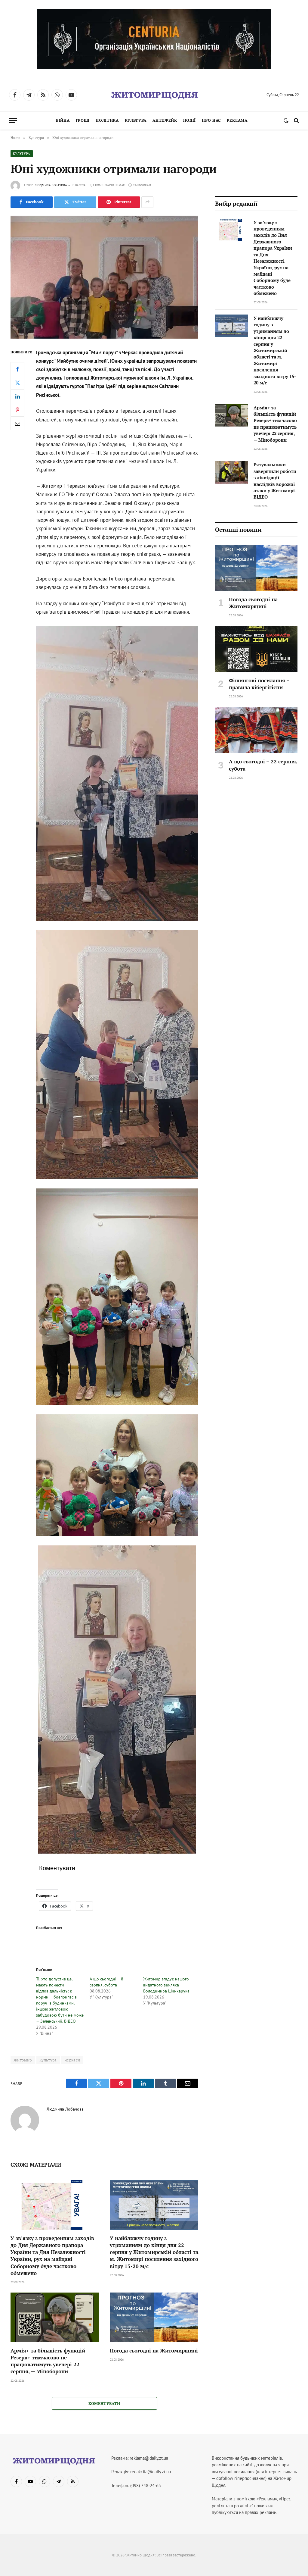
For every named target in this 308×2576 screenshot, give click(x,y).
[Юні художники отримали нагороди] (104, 277)
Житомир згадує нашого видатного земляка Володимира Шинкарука (166, 1985)
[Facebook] (17, 369)
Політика (107, 120)
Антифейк (165, 120)
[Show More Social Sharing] (147, 202)
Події (189, 120)
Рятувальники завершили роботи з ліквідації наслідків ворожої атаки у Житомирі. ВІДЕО (275, 481)
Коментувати (104, 2403)
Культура (136, 120)
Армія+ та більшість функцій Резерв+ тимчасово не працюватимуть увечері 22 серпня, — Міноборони (48, 2361)
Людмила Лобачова (51, 185)
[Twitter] (17, 383)
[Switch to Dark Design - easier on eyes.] (286, 121)
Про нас (211, 120)
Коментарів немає (110, 185)
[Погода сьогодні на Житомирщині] (154, 2317)
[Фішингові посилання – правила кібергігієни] (256, 649)
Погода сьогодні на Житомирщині (154, 2351)
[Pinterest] (17, 410)
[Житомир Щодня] (154, 95)
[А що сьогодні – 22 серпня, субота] (256, 730)
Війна (63, 120)
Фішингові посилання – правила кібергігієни (259, 684)
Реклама (237, 120)
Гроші (83, 120)
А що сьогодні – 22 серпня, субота (263, 765)
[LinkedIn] (17, 396)
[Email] (17, 423)
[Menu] (13, 121)
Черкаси (72, 2060)
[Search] (296, 121)
